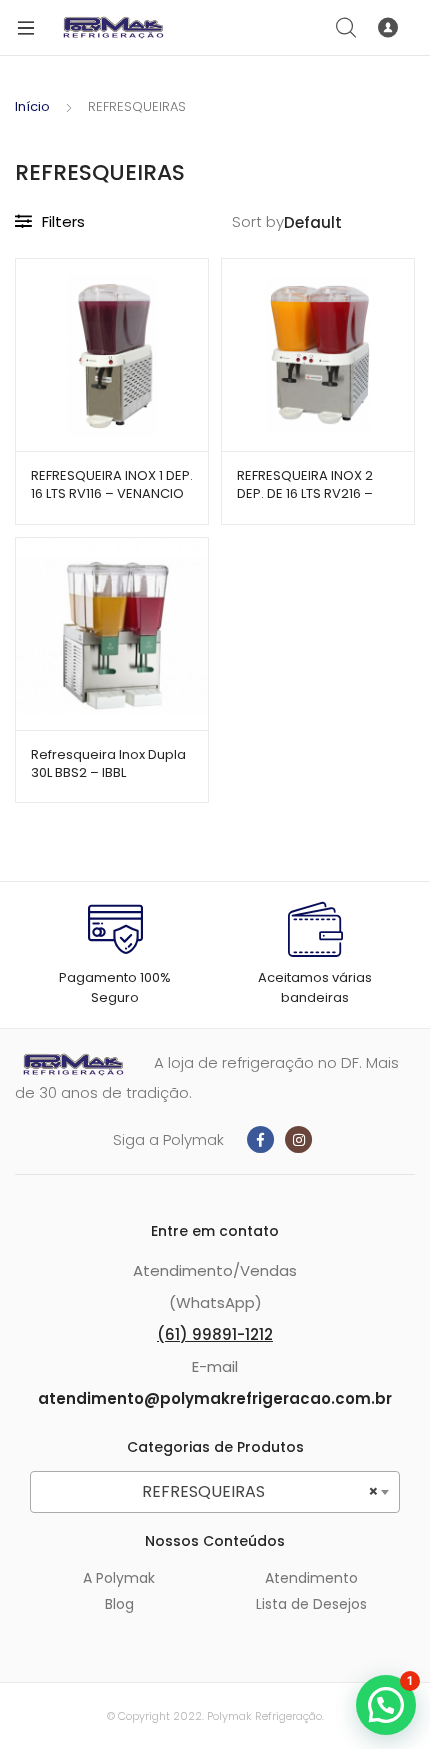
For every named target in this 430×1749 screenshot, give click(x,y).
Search (347, 28)
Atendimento (311, 1578)
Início (32, 106)
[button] (386, 1705)
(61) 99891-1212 (215, 1334)
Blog (119, 1604)
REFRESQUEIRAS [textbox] (260, 1491)
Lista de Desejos (311, 1604)
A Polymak (119, 1578)
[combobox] (215, 1492)
